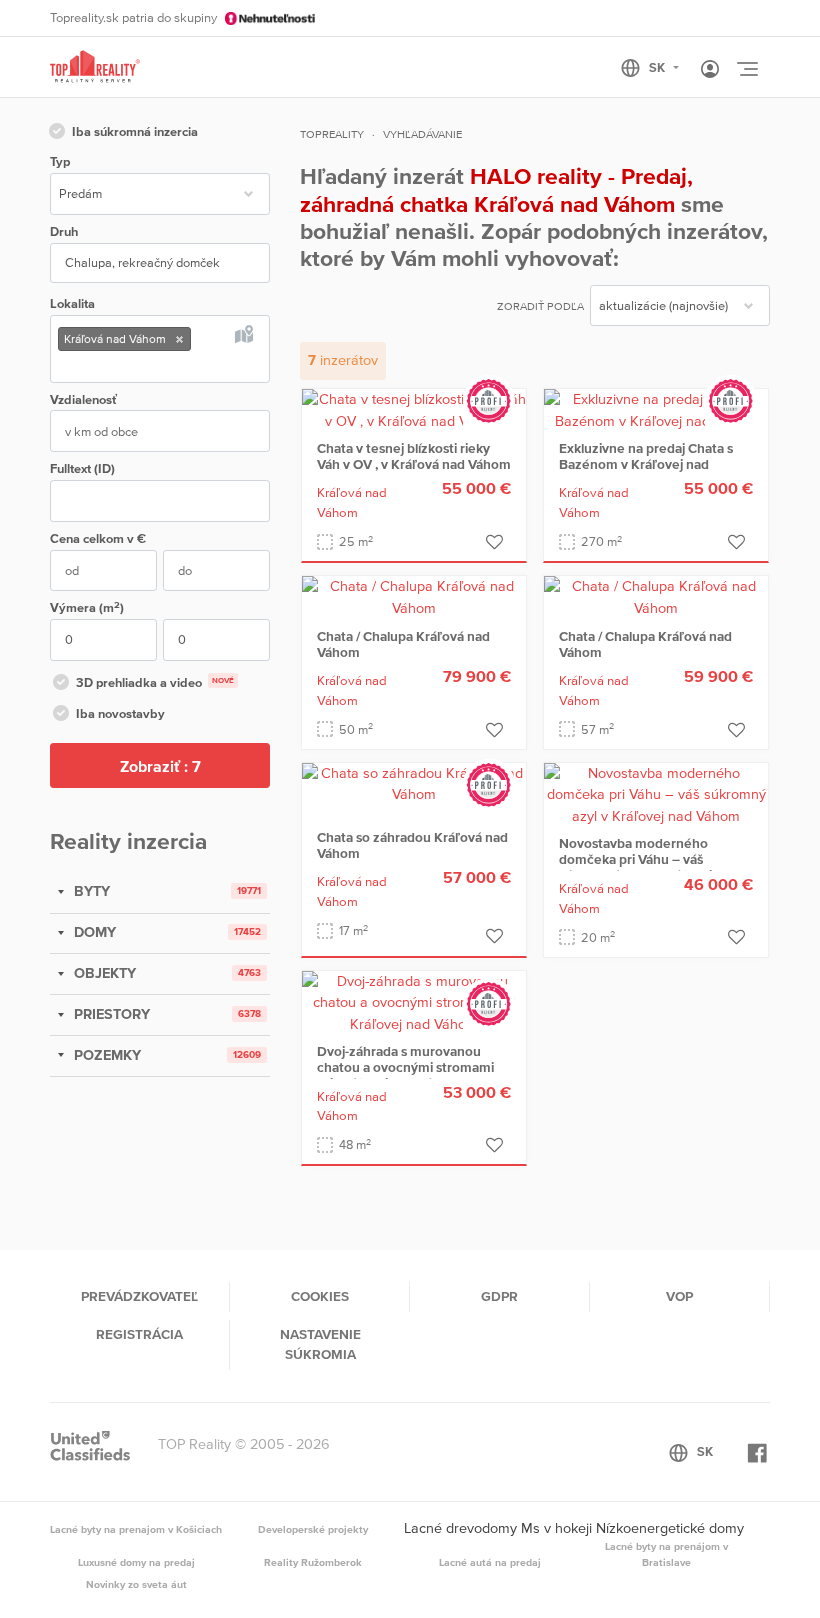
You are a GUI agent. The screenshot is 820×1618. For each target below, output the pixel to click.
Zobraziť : (160, 766)
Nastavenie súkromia (320, 1344)
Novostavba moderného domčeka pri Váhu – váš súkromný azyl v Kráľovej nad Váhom (648, 867)
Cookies (320, 1296)
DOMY (93, 932)
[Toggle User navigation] (710, 70)
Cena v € (98, 538)
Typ (60, 161)
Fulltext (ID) (82, 468)
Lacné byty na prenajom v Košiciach (136, 1529)
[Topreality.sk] (95, 67)
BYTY (90, 891)
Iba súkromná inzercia (135, 131)
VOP (679, 1296)
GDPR (499, 1296)
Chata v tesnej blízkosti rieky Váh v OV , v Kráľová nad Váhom (414, 456)
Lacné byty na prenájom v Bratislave (666, 1554)
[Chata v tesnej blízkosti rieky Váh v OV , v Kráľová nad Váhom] (414, 409)
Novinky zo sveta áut (136, 1584)
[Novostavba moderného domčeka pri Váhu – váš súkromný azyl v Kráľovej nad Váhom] (656, 794)
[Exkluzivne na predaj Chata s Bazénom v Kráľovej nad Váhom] (656, 409)
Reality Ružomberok (313, 1562)
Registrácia (139, 1334)
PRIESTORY (110, 1014)
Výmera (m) (87, 607)
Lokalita (72, 303)
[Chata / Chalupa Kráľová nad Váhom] (414, 596)
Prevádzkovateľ (139, 1296)
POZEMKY (105, 1055)
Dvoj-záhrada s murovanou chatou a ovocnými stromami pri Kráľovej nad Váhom (405, 1067)
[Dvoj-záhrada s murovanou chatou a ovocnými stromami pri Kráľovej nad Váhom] (414, 1001)
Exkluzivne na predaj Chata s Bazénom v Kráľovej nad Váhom (646, 464)
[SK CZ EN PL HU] (658, 68)
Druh (64, 231)
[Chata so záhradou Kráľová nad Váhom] (414, 783)
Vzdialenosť (83, 399)
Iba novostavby (120, 713)
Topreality (332, 134)
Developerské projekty (313, 1529)
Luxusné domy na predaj (136, 1562)
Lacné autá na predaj (490, 1562)
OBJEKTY (103, 973)
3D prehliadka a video (155, 682)
